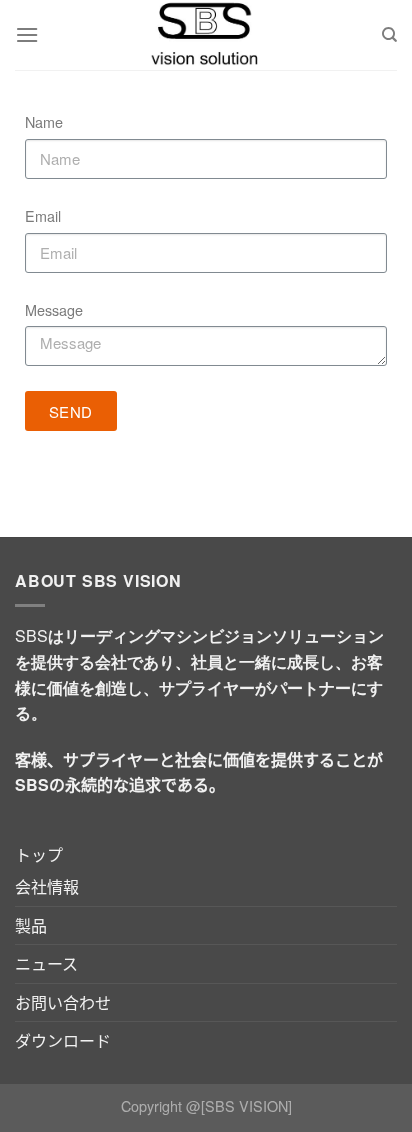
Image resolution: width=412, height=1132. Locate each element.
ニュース (46, 963)
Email (43, 215)
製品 (31, 925)
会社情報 (47, 886)
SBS (31, 635)
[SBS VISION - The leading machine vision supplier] (206, 35)
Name (44, 121)
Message (54, 309)
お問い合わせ (63, 1002)
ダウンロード (63, 1040)
